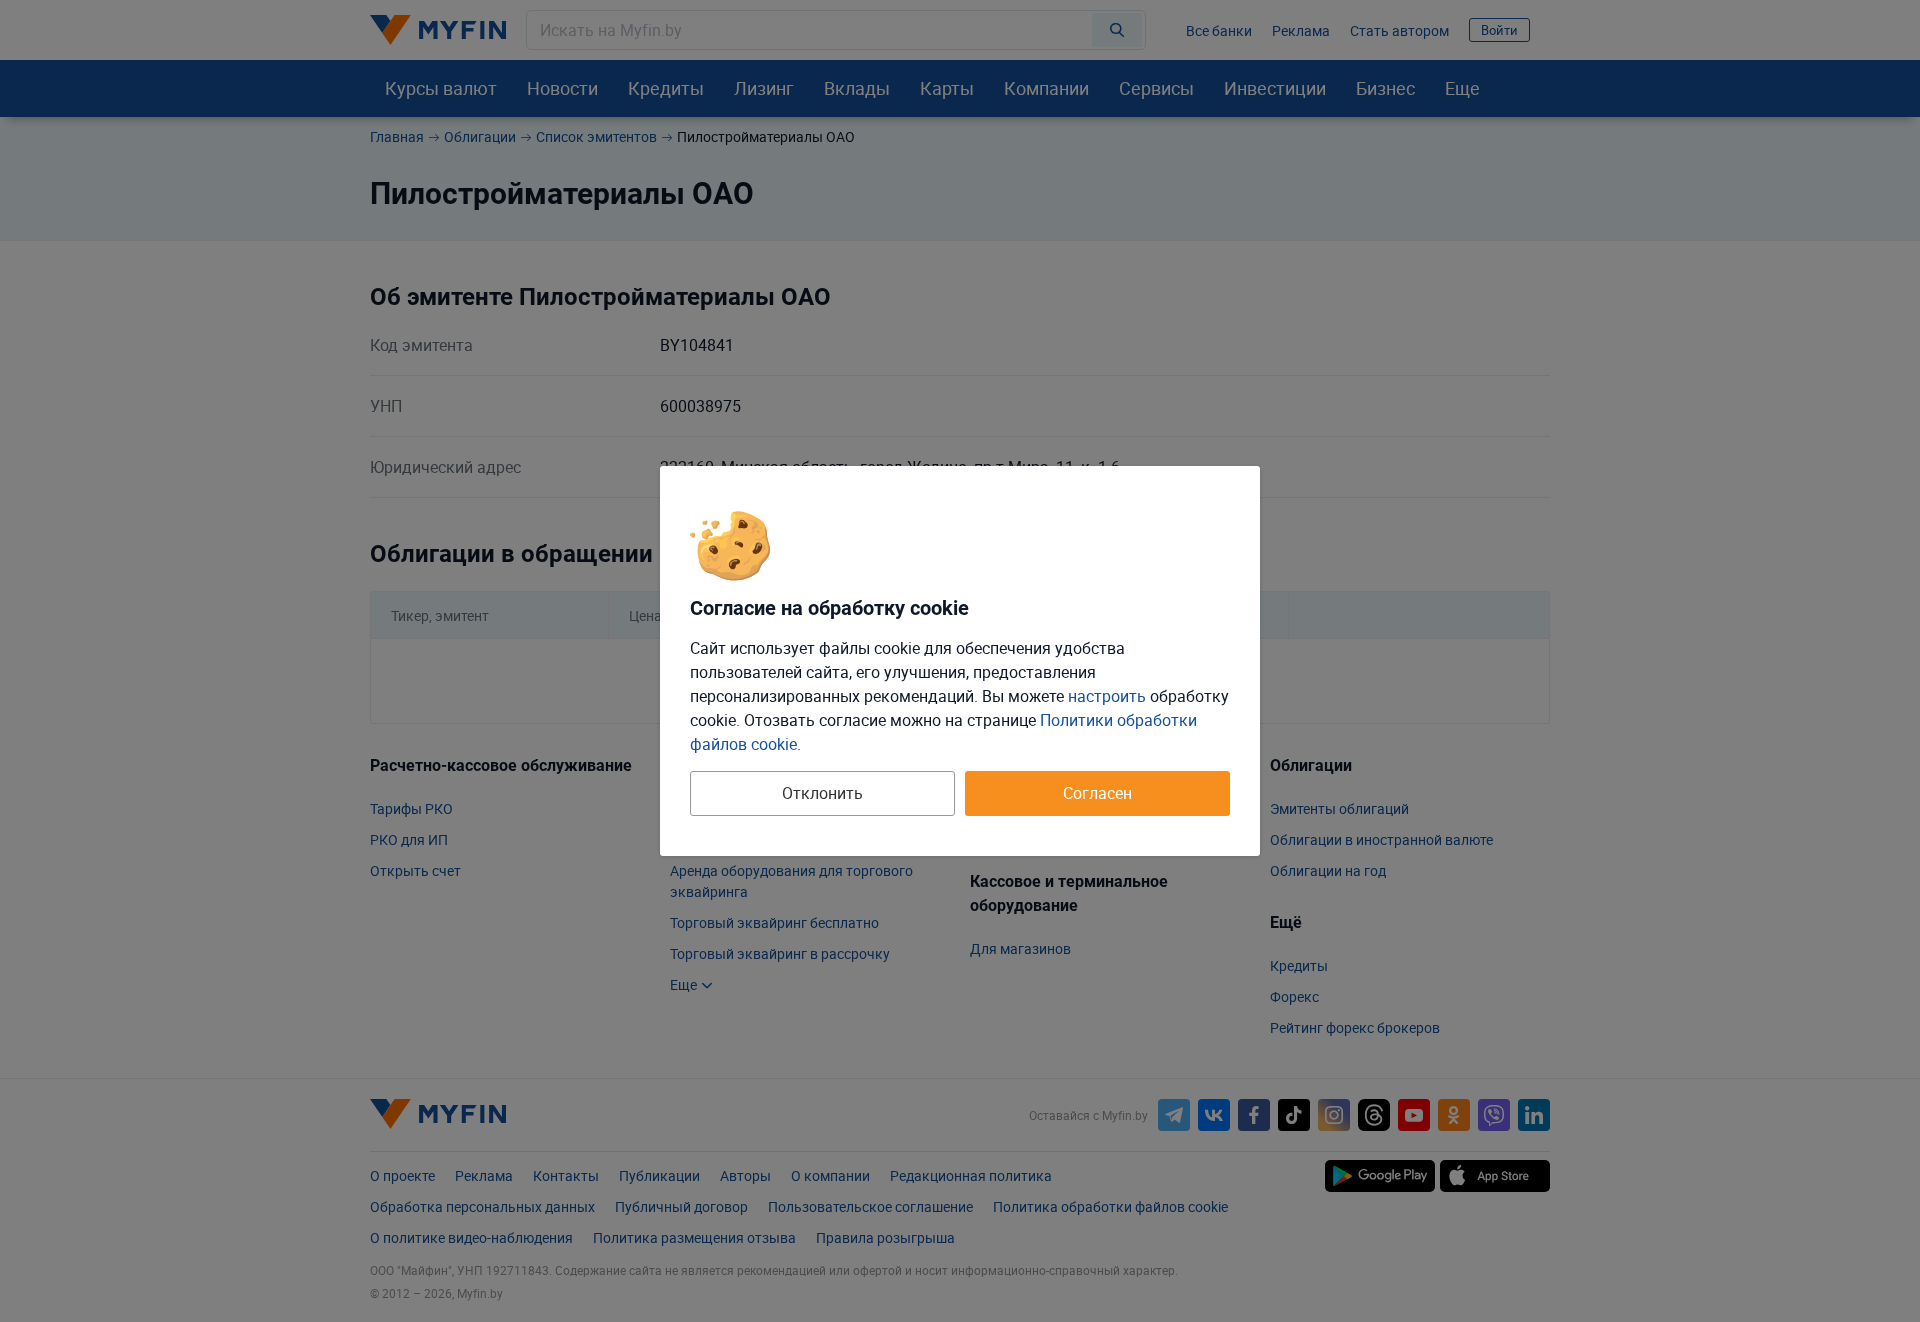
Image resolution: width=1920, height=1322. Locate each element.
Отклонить (822, 793)
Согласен (1097, 793)
